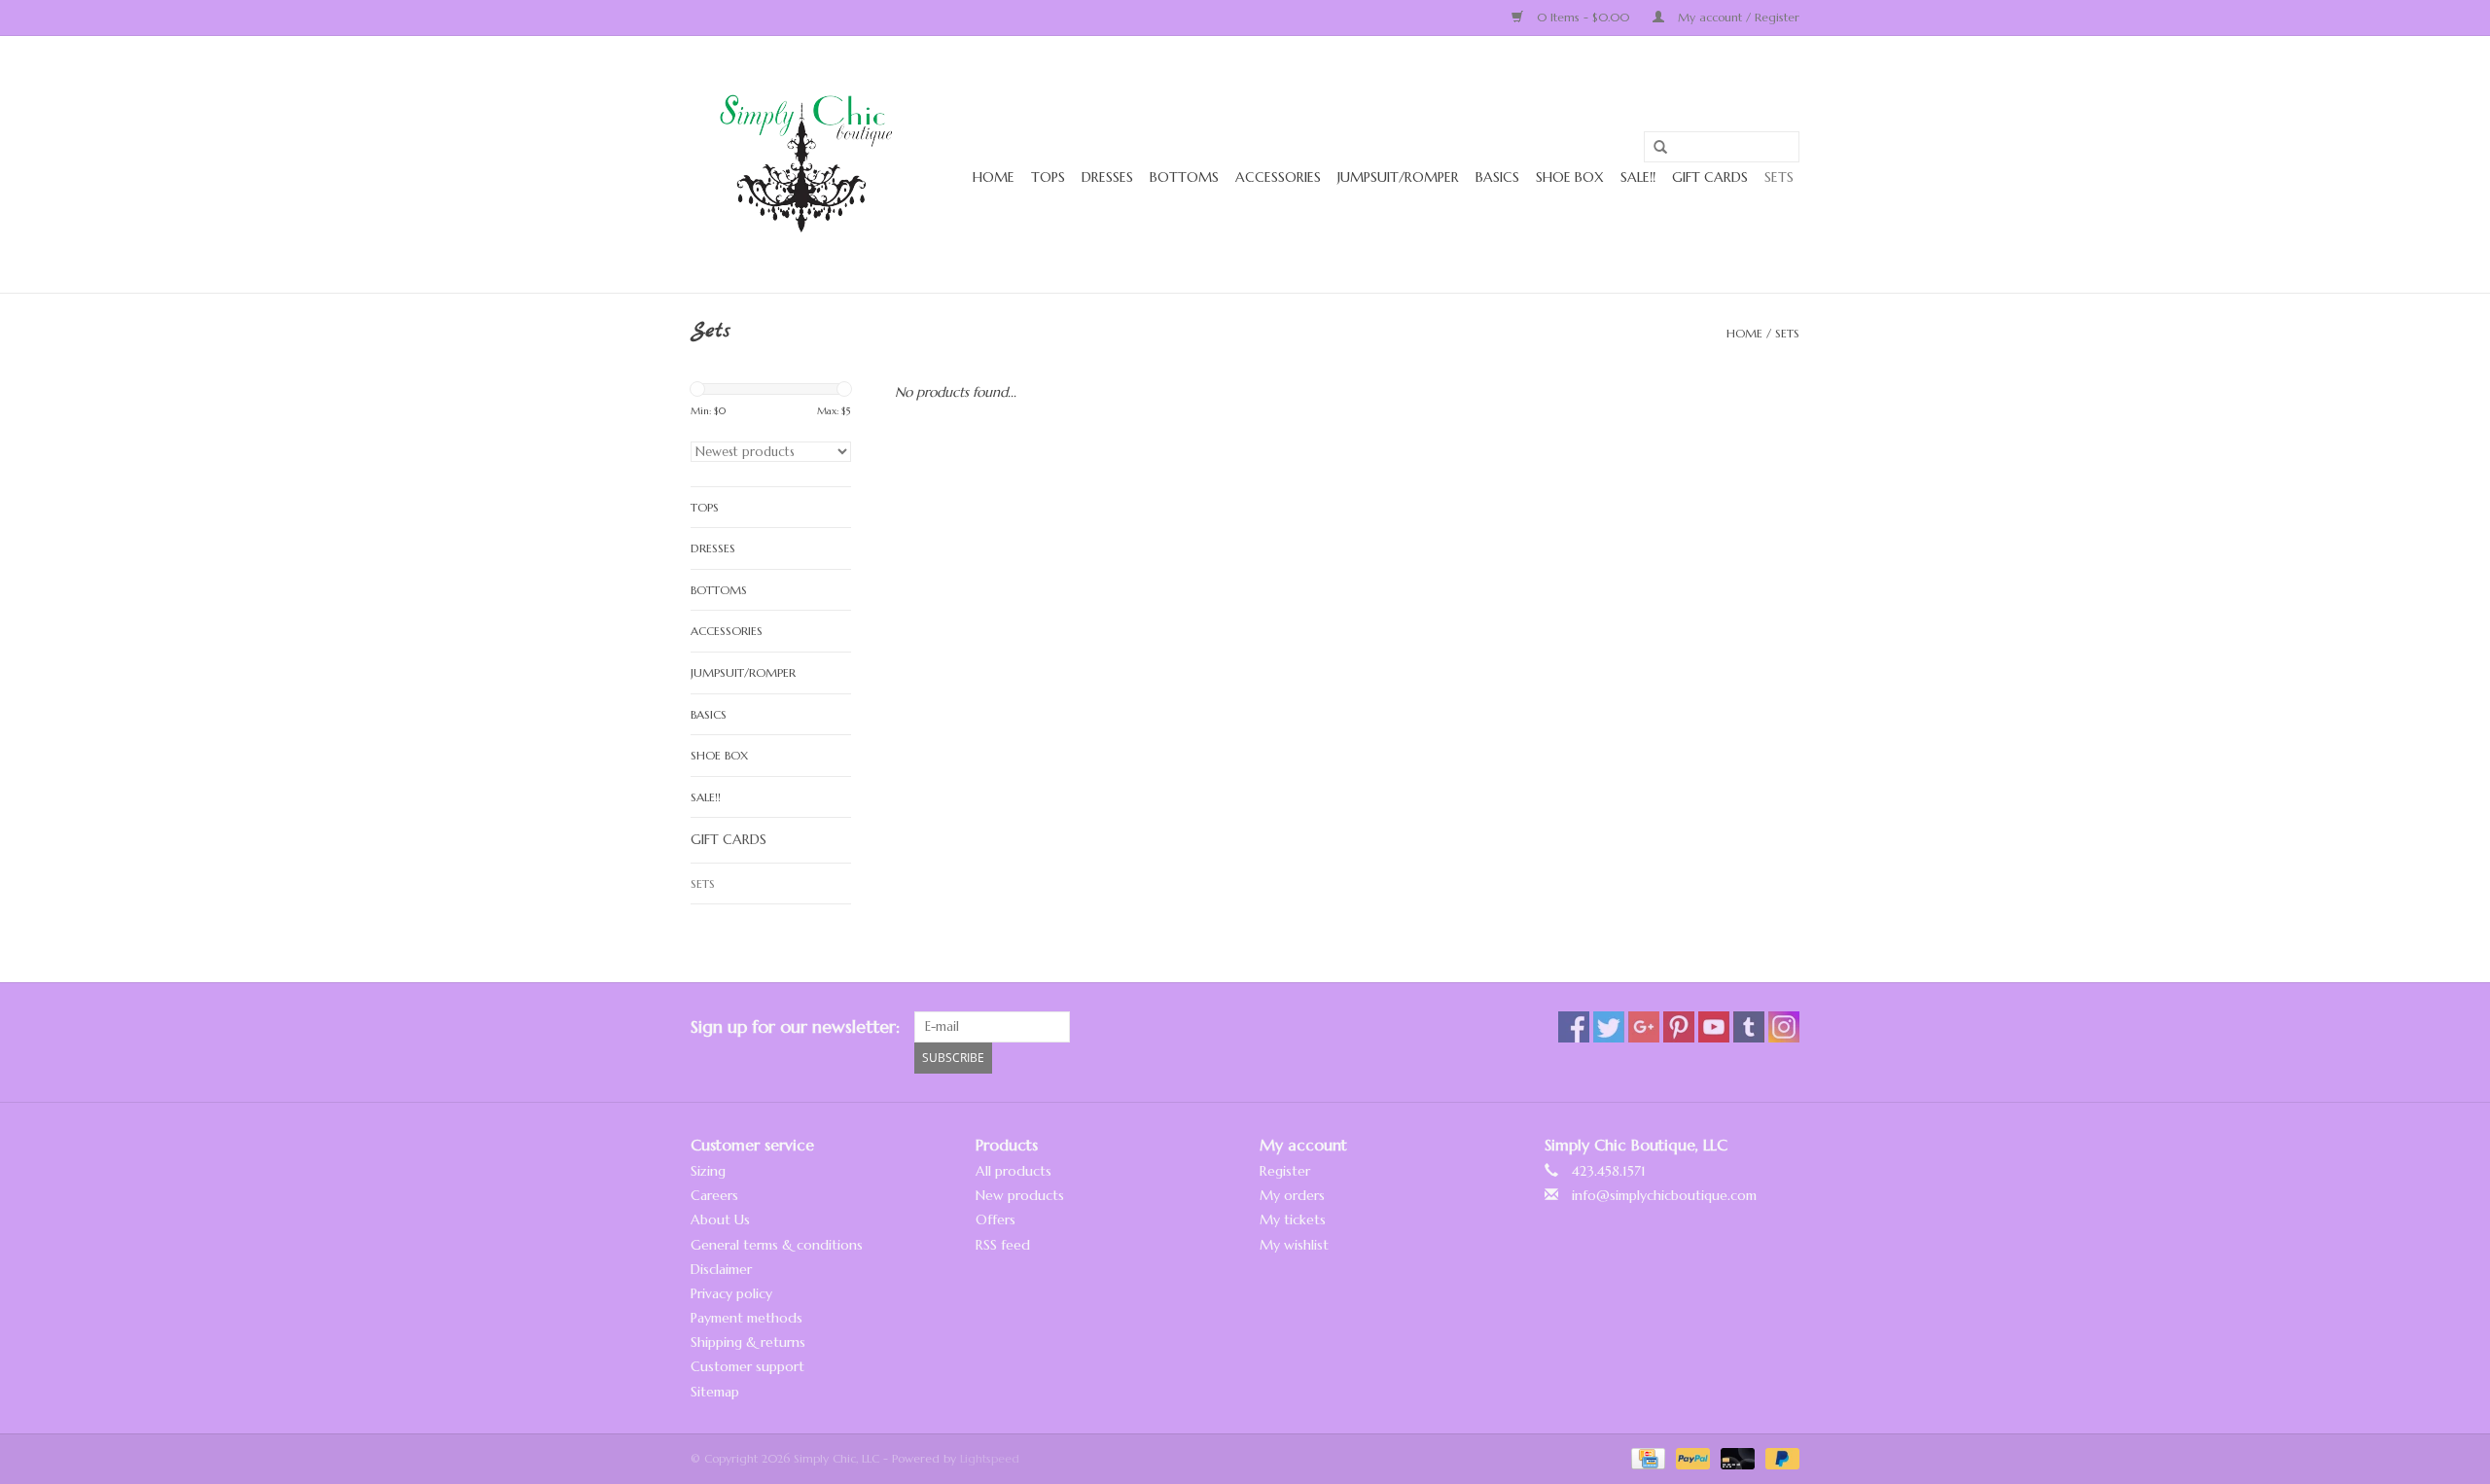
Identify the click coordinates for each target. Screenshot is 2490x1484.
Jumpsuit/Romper (1398, 177)
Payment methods (747, 1318)
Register (1285, 1171)
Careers (714, 1195)
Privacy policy (731, 1293)
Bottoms (1184, 177)
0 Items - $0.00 (1583, 17)
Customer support (747, 1366)
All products (1014, 1171)
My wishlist (1294, 1245)
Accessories (1278, 177)
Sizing (708, 1171)
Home (994, 177)
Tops (1048, 177)
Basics (1497, 177)
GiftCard (1710, 179)
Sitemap (715, 1392)
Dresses (1107, 177)
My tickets (1293, 1219)
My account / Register (1737, 17)
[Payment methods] (1646, 1457)
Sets (1779, 177)
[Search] (1654, 148)
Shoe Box (1570, 177)
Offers (996, 1219)
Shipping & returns (748, 1342)
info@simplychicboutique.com (1664, 1195)
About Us (720, 1219)
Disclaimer (721, 1269)
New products (1020, 1195)
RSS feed (1003, 1245)
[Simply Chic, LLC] (810, 164)
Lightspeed (990, 1458)
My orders (1292, 1195)
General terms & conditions (777, 1245)
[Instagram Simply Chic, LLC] (1784, 1027)
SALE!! (1638, 177)
